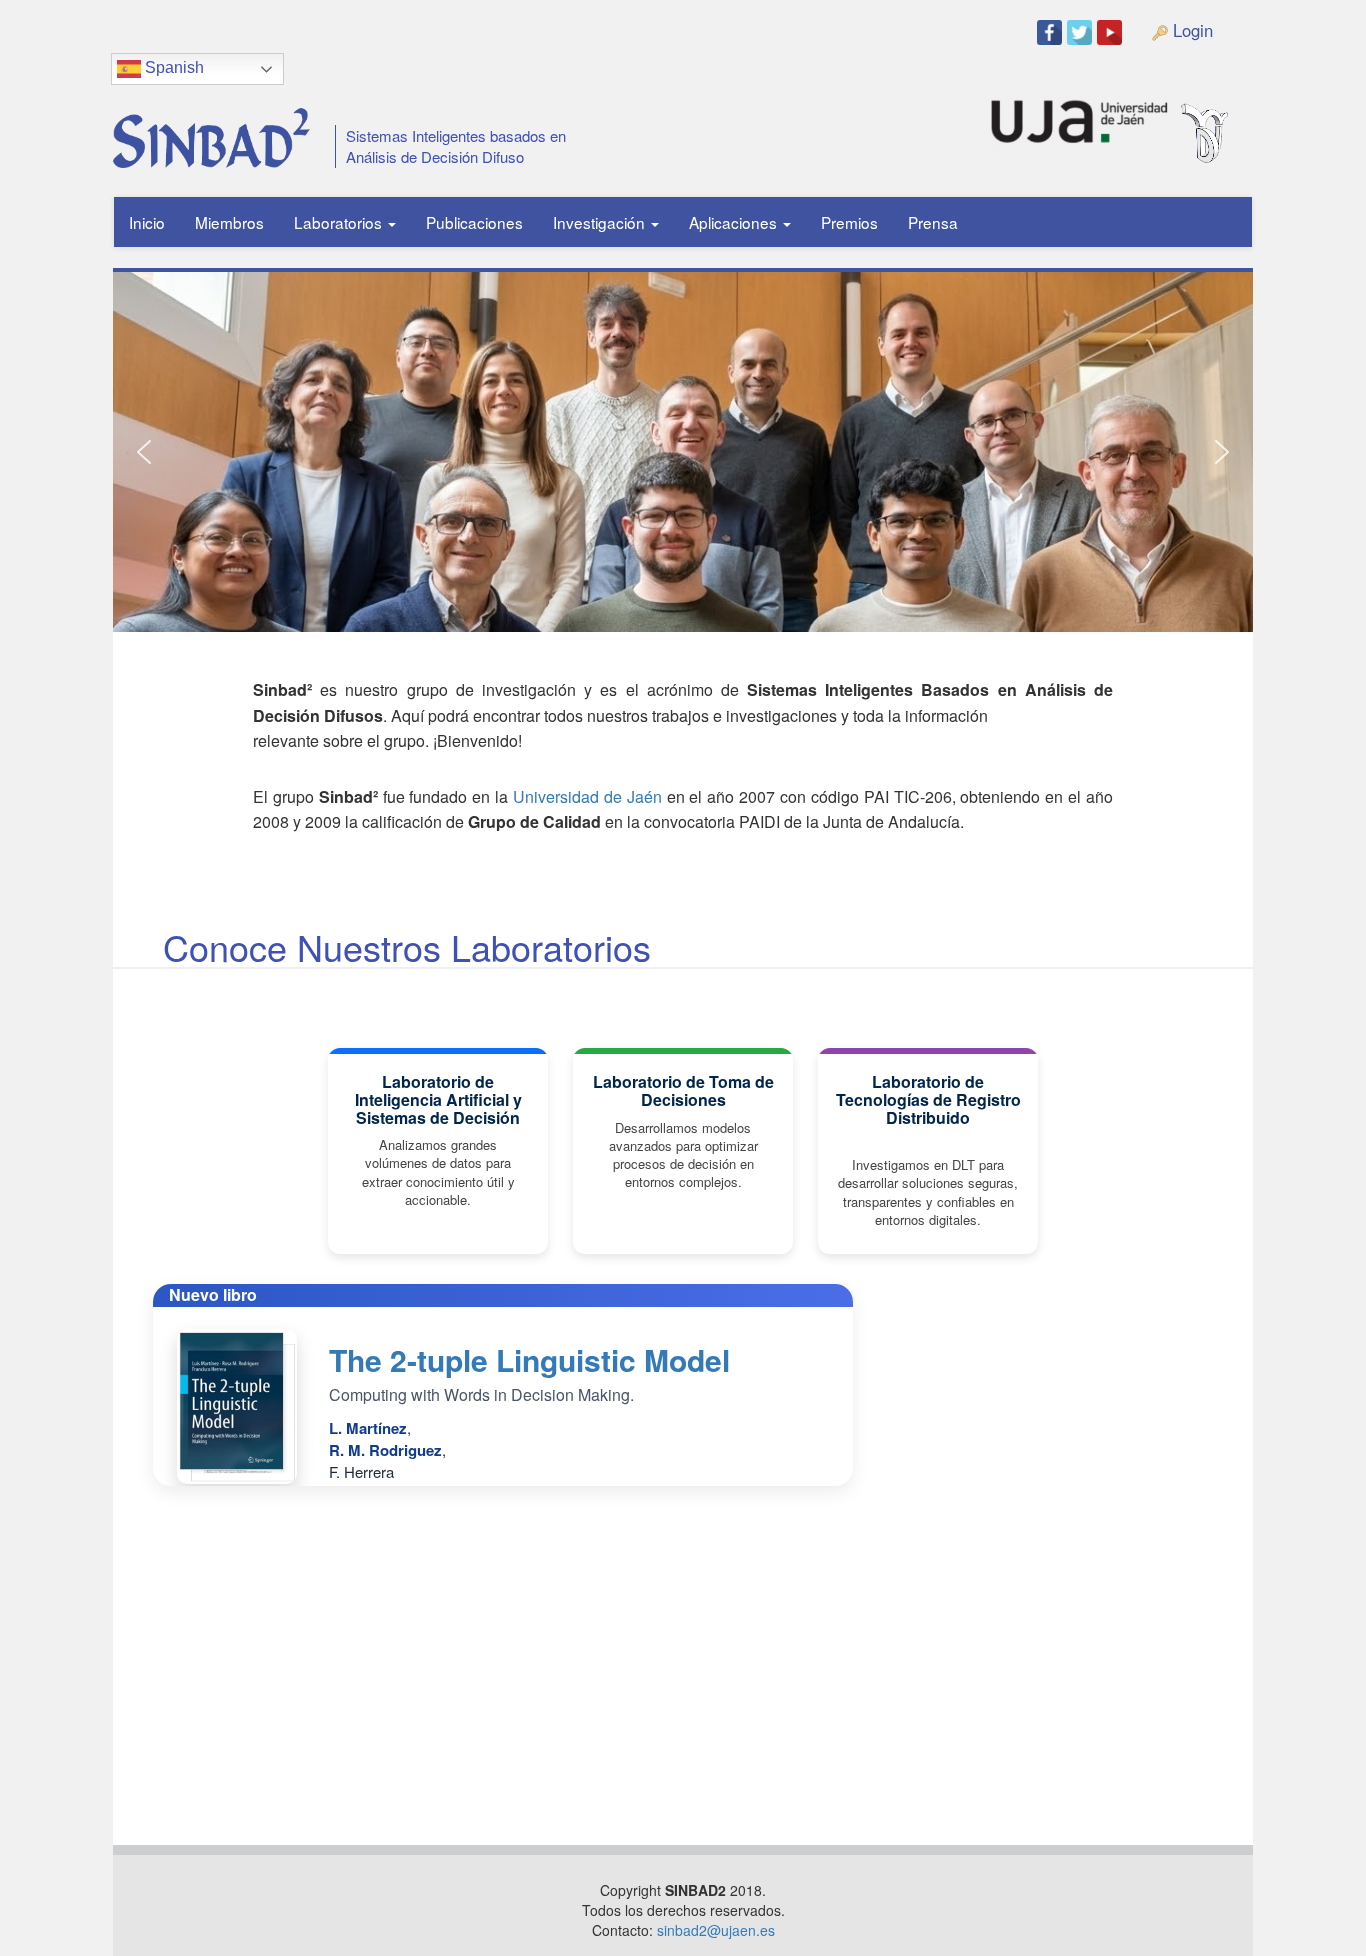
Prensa (933, 222)
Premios (849, 222)
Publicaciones (474, 222)
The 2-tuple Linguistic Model (529, 1359)
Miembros (229, 222)
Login (1190, 30)
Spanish (172, 67)
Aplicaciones (735, 222)
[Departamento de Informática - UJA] (1236, 113)
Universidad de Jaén (587, 796)
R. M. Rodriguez (385, 1450)
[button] (144, 452)
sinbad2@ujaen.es (716, 1930)
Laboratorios (340, 222)
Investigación (601, 222)
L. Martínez (368, 1428)
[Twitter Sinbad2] (1082, 31)
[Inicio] (204, 130)
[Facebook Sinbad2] (1052, 31)
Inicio (147, 222)
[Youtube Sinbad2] (1112, 31)
